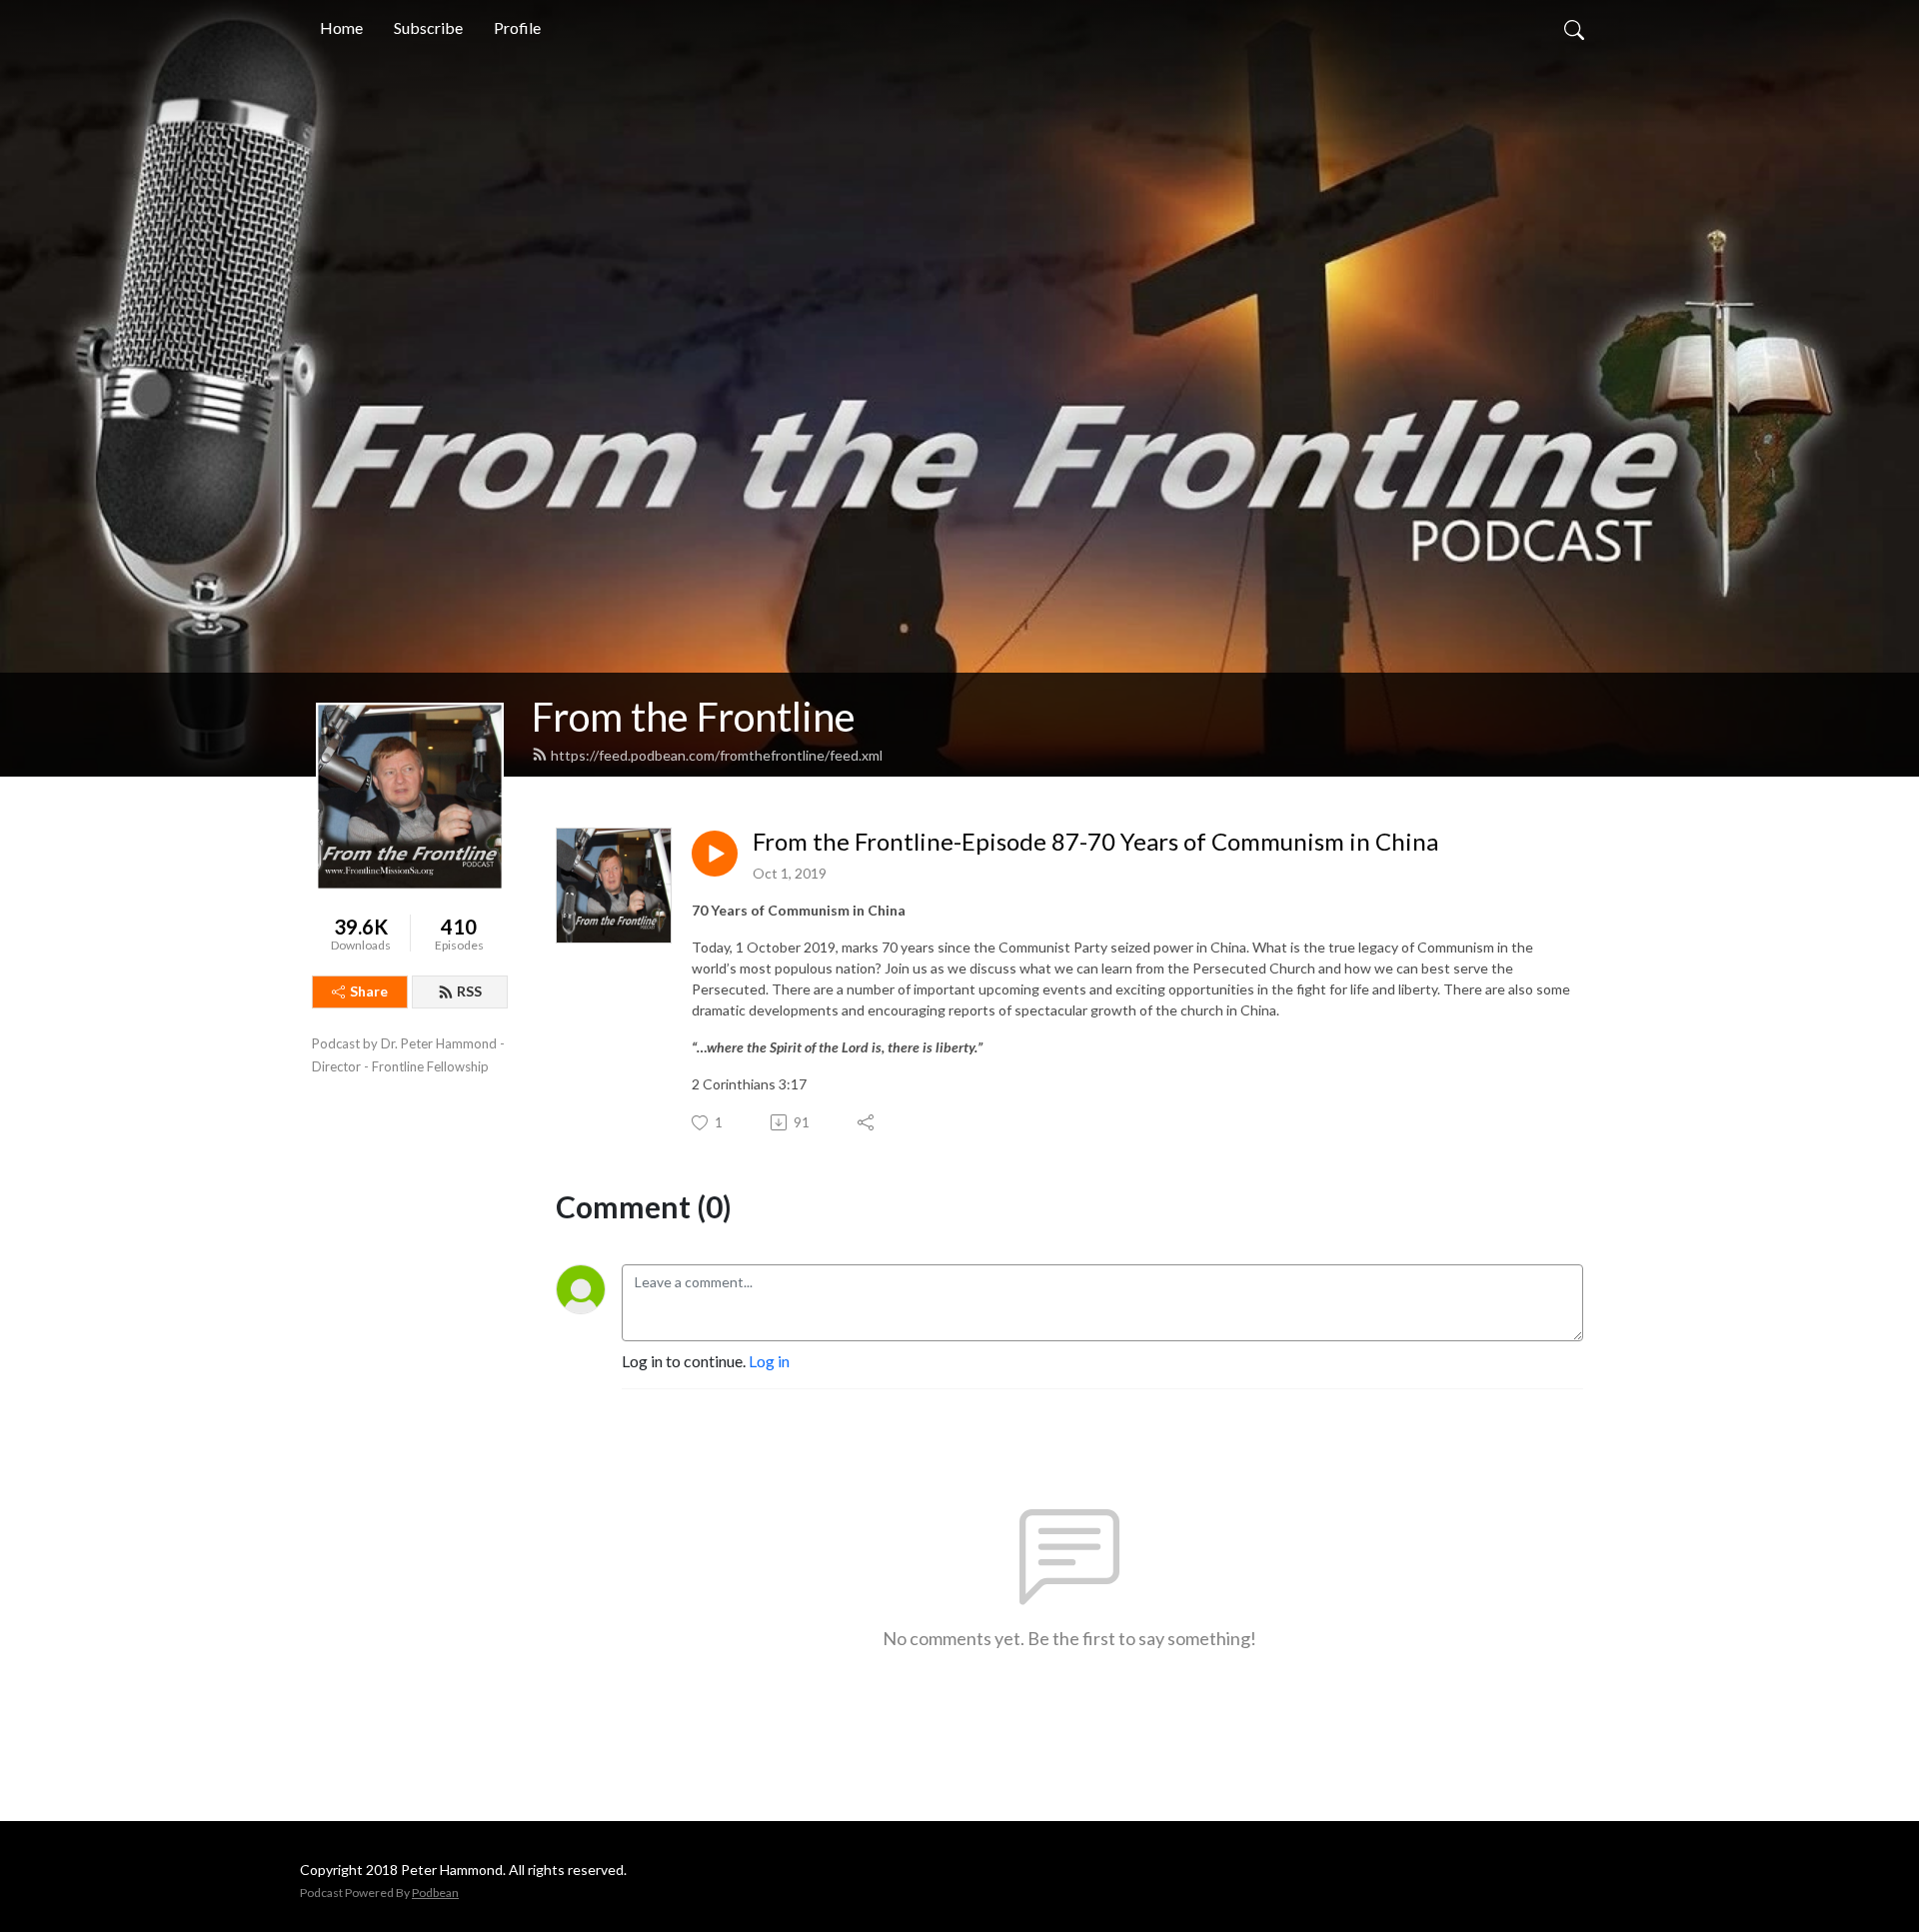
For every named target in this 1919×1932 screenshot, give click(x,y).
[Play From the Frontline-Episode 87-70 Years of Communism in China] (715, 854)
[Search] (1574, 28)
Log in (769, 1361)
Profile (517, 27)
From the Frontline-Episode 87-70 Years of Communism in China (1095, 842)
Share (369, 991)
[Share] (867, 1122)
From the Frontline (694, 717)
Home (341, 27)
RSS (469, 991)
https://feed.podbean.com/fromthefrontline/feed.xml (717, 755)
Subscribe (428, 27)
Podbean (435, 1893)
